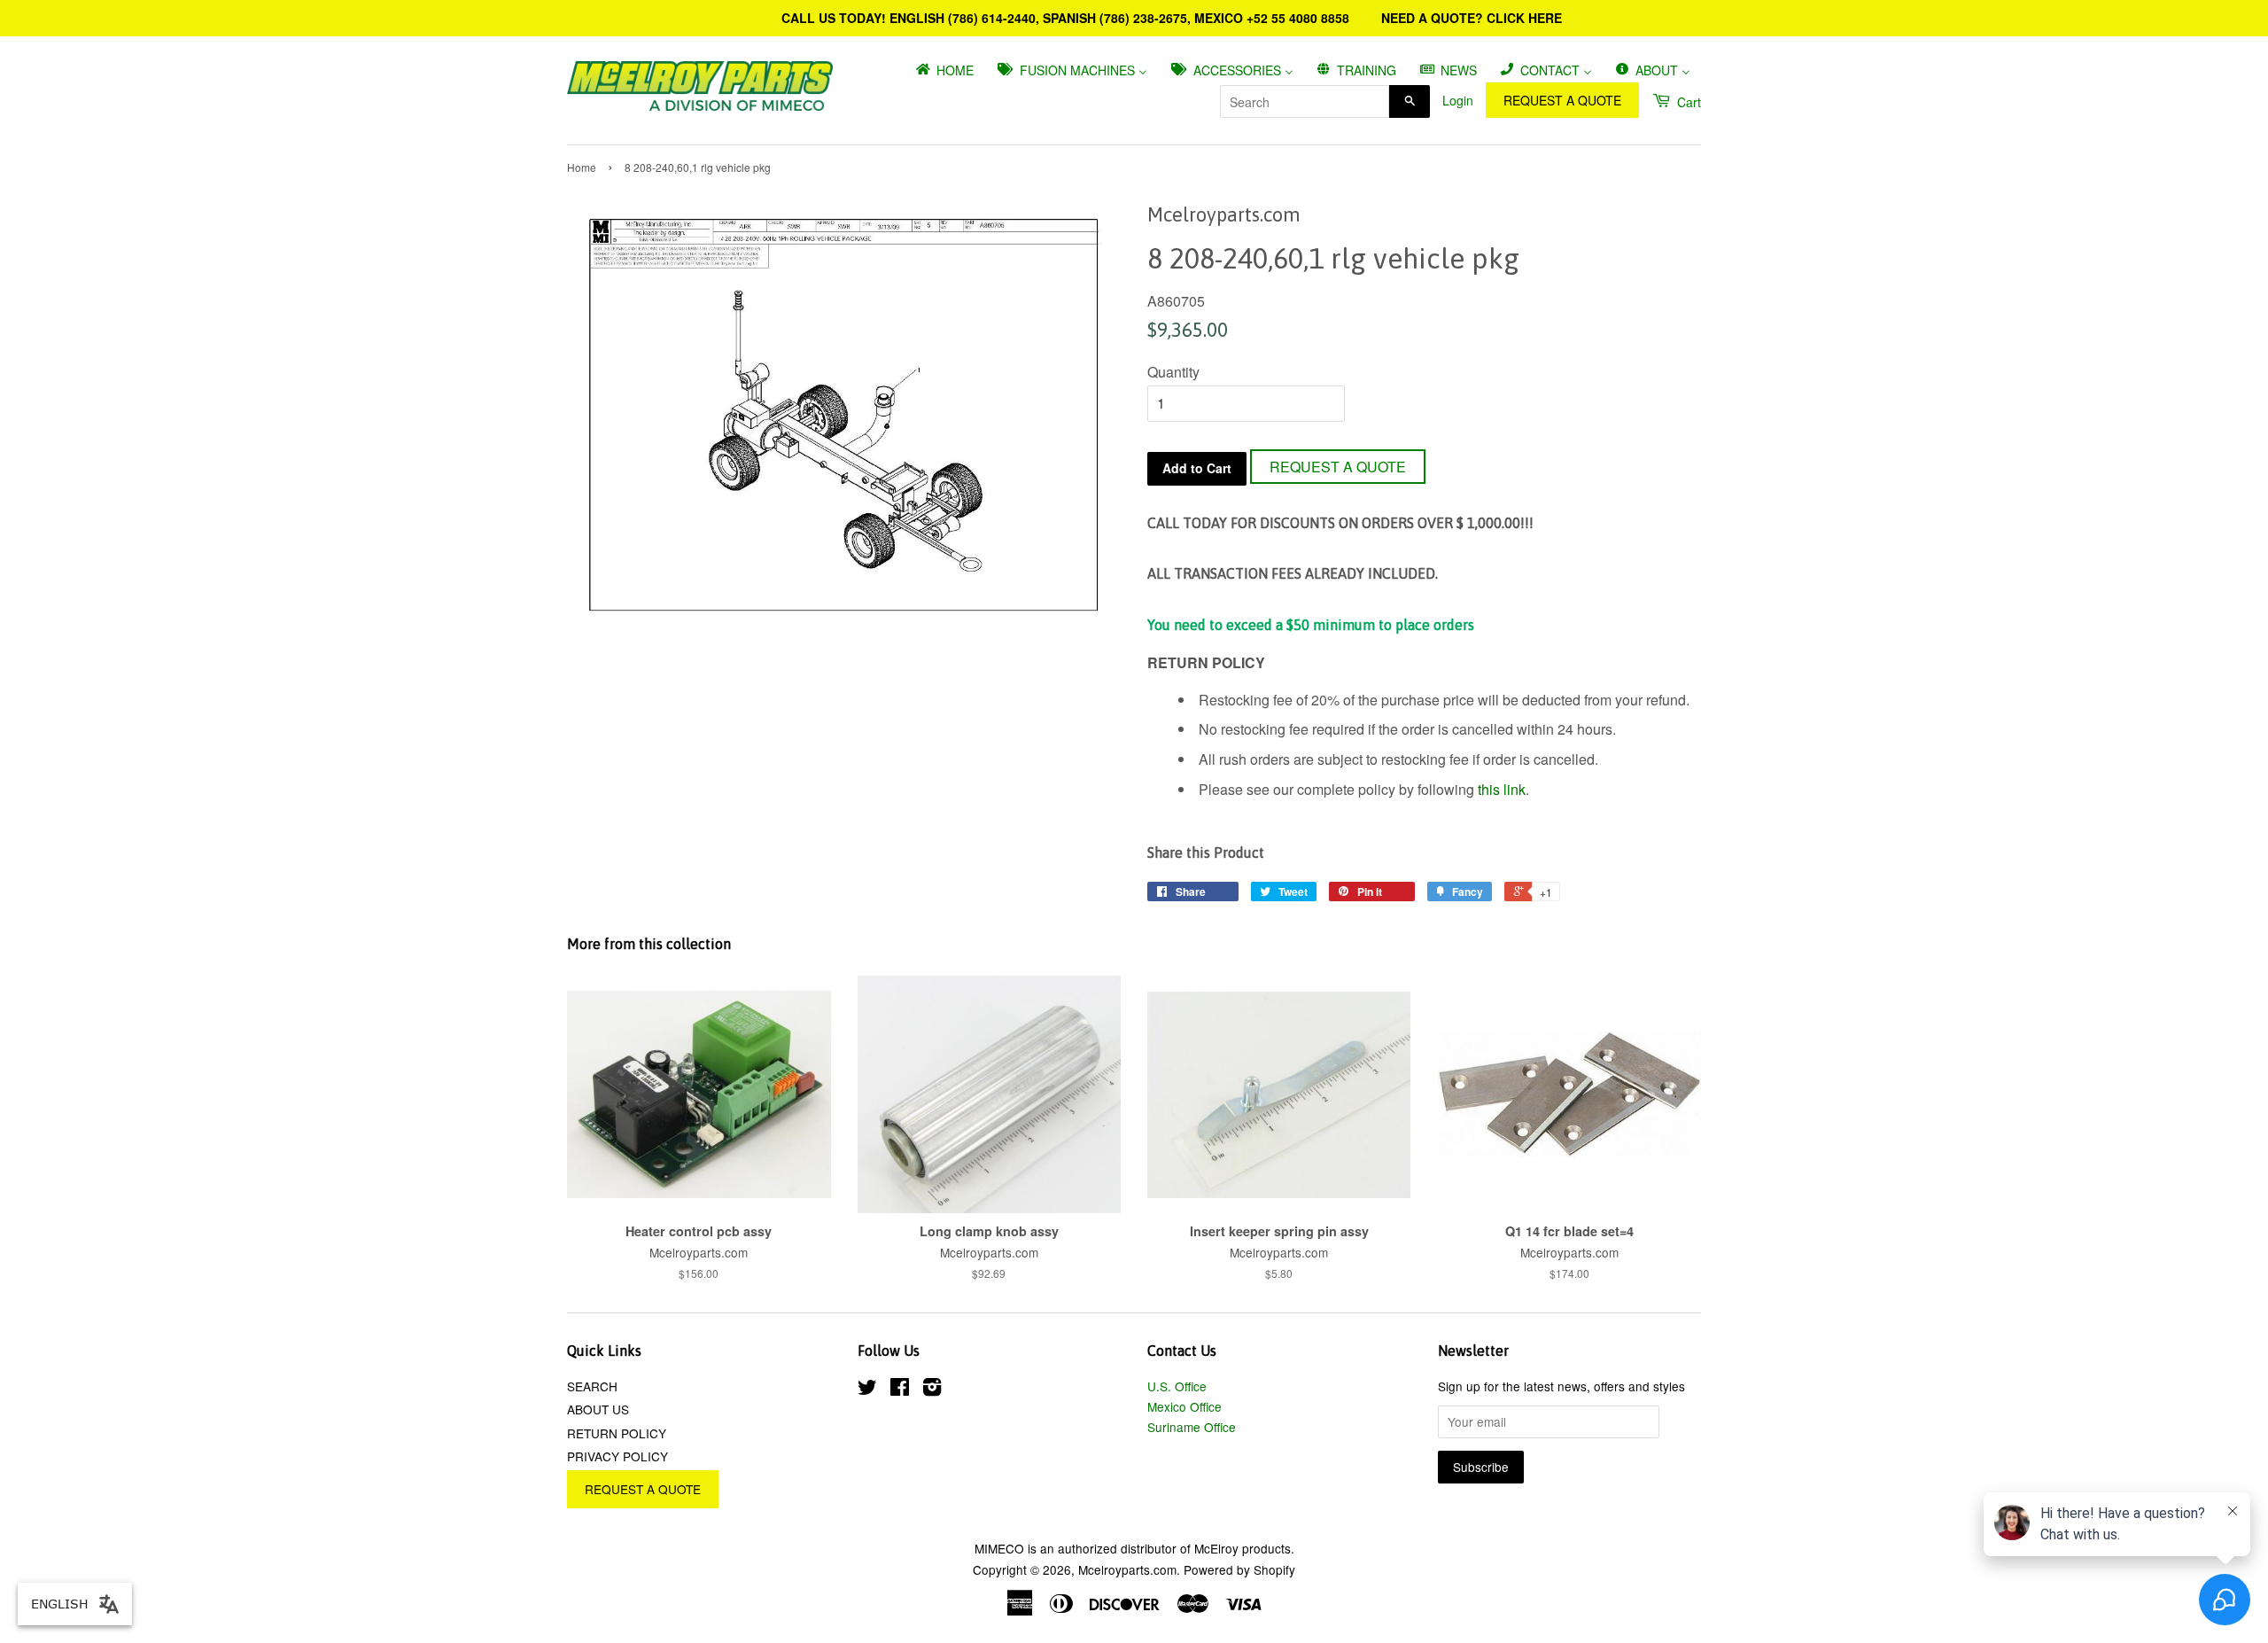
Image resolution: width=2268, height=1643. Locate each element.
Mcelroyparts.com (1127, 1569)
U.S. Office (1177, 1386)
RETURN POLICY (617, 1433)
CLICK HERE (1524, 18)
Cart (1687, 102)
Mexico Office (1184, 1406)
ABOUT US (598, 1409)
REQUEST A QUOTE (1562, 100)
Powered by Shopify (1239, 1569)
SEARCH (592, 1386)
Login (1458, 100)
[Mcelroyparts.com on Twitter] (867, 1390)
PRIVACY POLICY (617, 1456)
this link (1502, 789)
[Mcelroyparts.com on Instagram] (932, 1390)
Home (582, 167)
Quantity (1173, 372)
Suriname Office (1192, 1427)
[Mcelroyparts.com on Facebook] (900, 1390)
